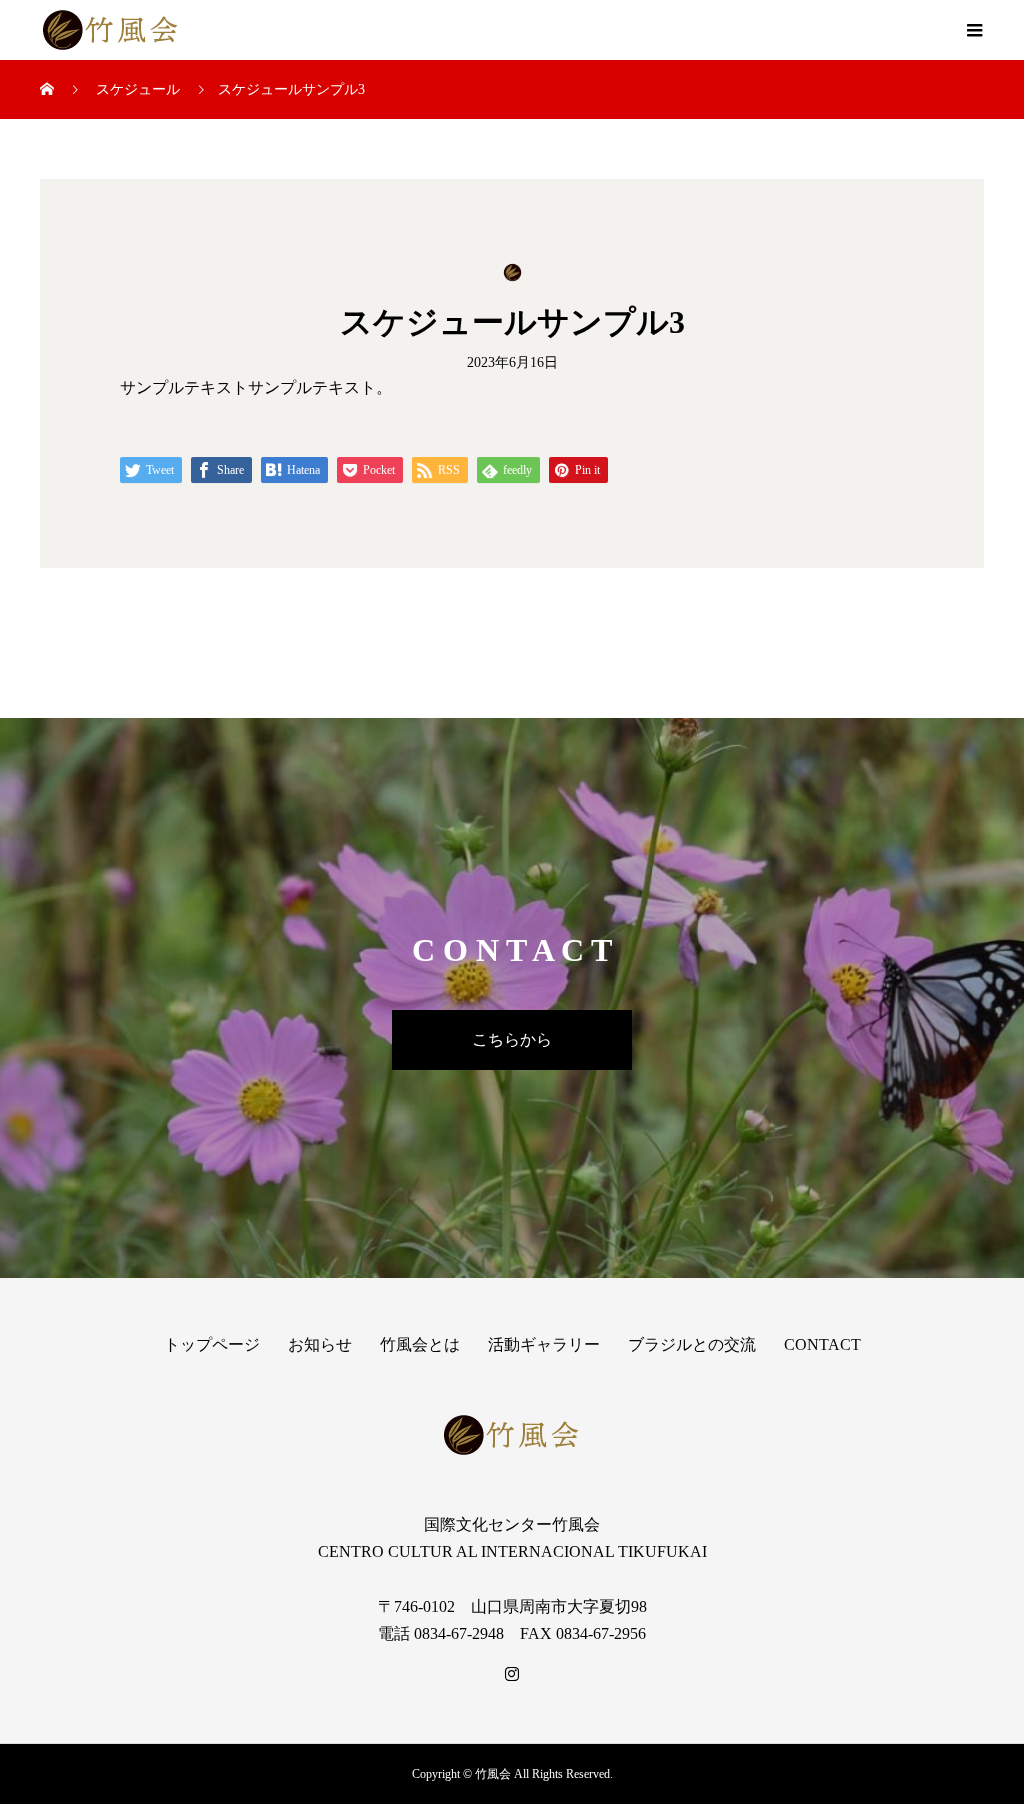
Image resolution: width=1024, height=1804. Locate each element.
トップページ (212, 1344)
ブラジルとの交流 (692, 1344)
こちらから (512, 1039)
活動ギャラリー (544, 1344)
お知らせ (320, 1344)
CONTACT (822, 1344)
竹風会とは (420, 1344)
